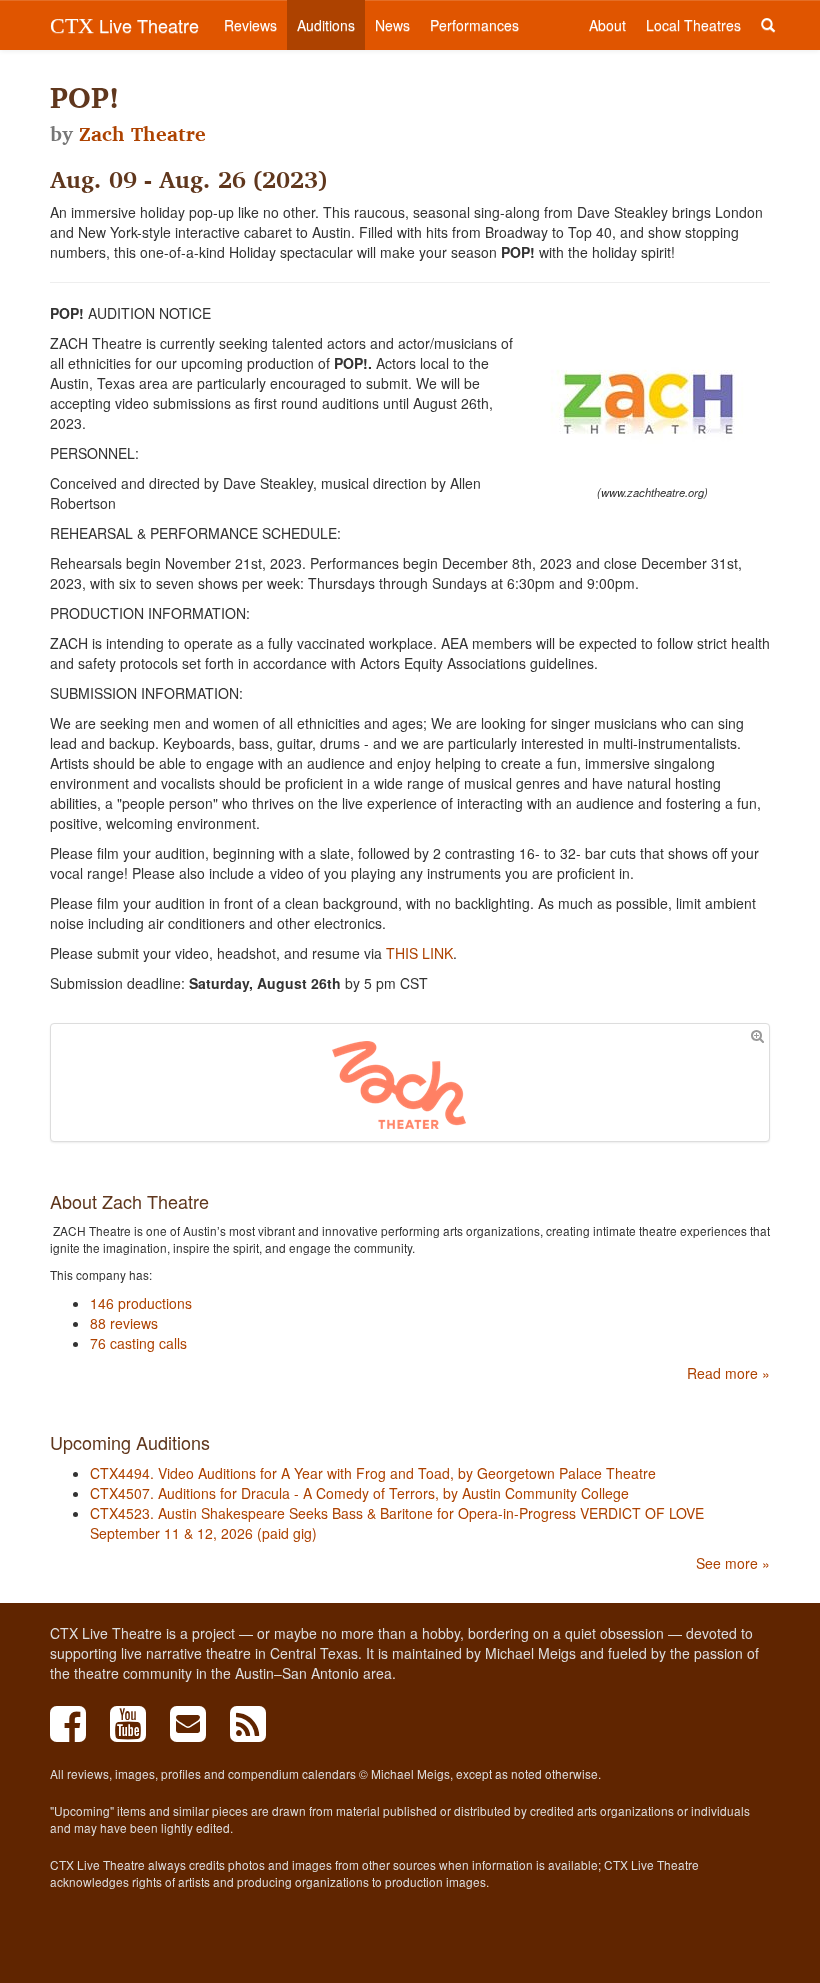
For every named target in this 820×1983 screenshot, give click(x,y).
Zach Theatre (142, 134)
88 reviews (124, 1323)
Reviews (250, 25)
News (392, 25)
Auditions (326, 25)
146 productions (141, 1303)
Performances (474, 25)
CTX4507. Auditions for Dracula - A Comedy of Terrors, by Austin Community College (359, 1493)
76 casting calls (138, 1343)
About (607, 25)
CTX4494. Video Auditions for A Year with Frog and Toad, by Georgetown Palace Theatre (373, 1473)
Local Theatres (693, 25)
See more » (733, 1563)
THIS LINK (419, 953)
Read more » (728, 1373)
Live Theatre (124, 25)
